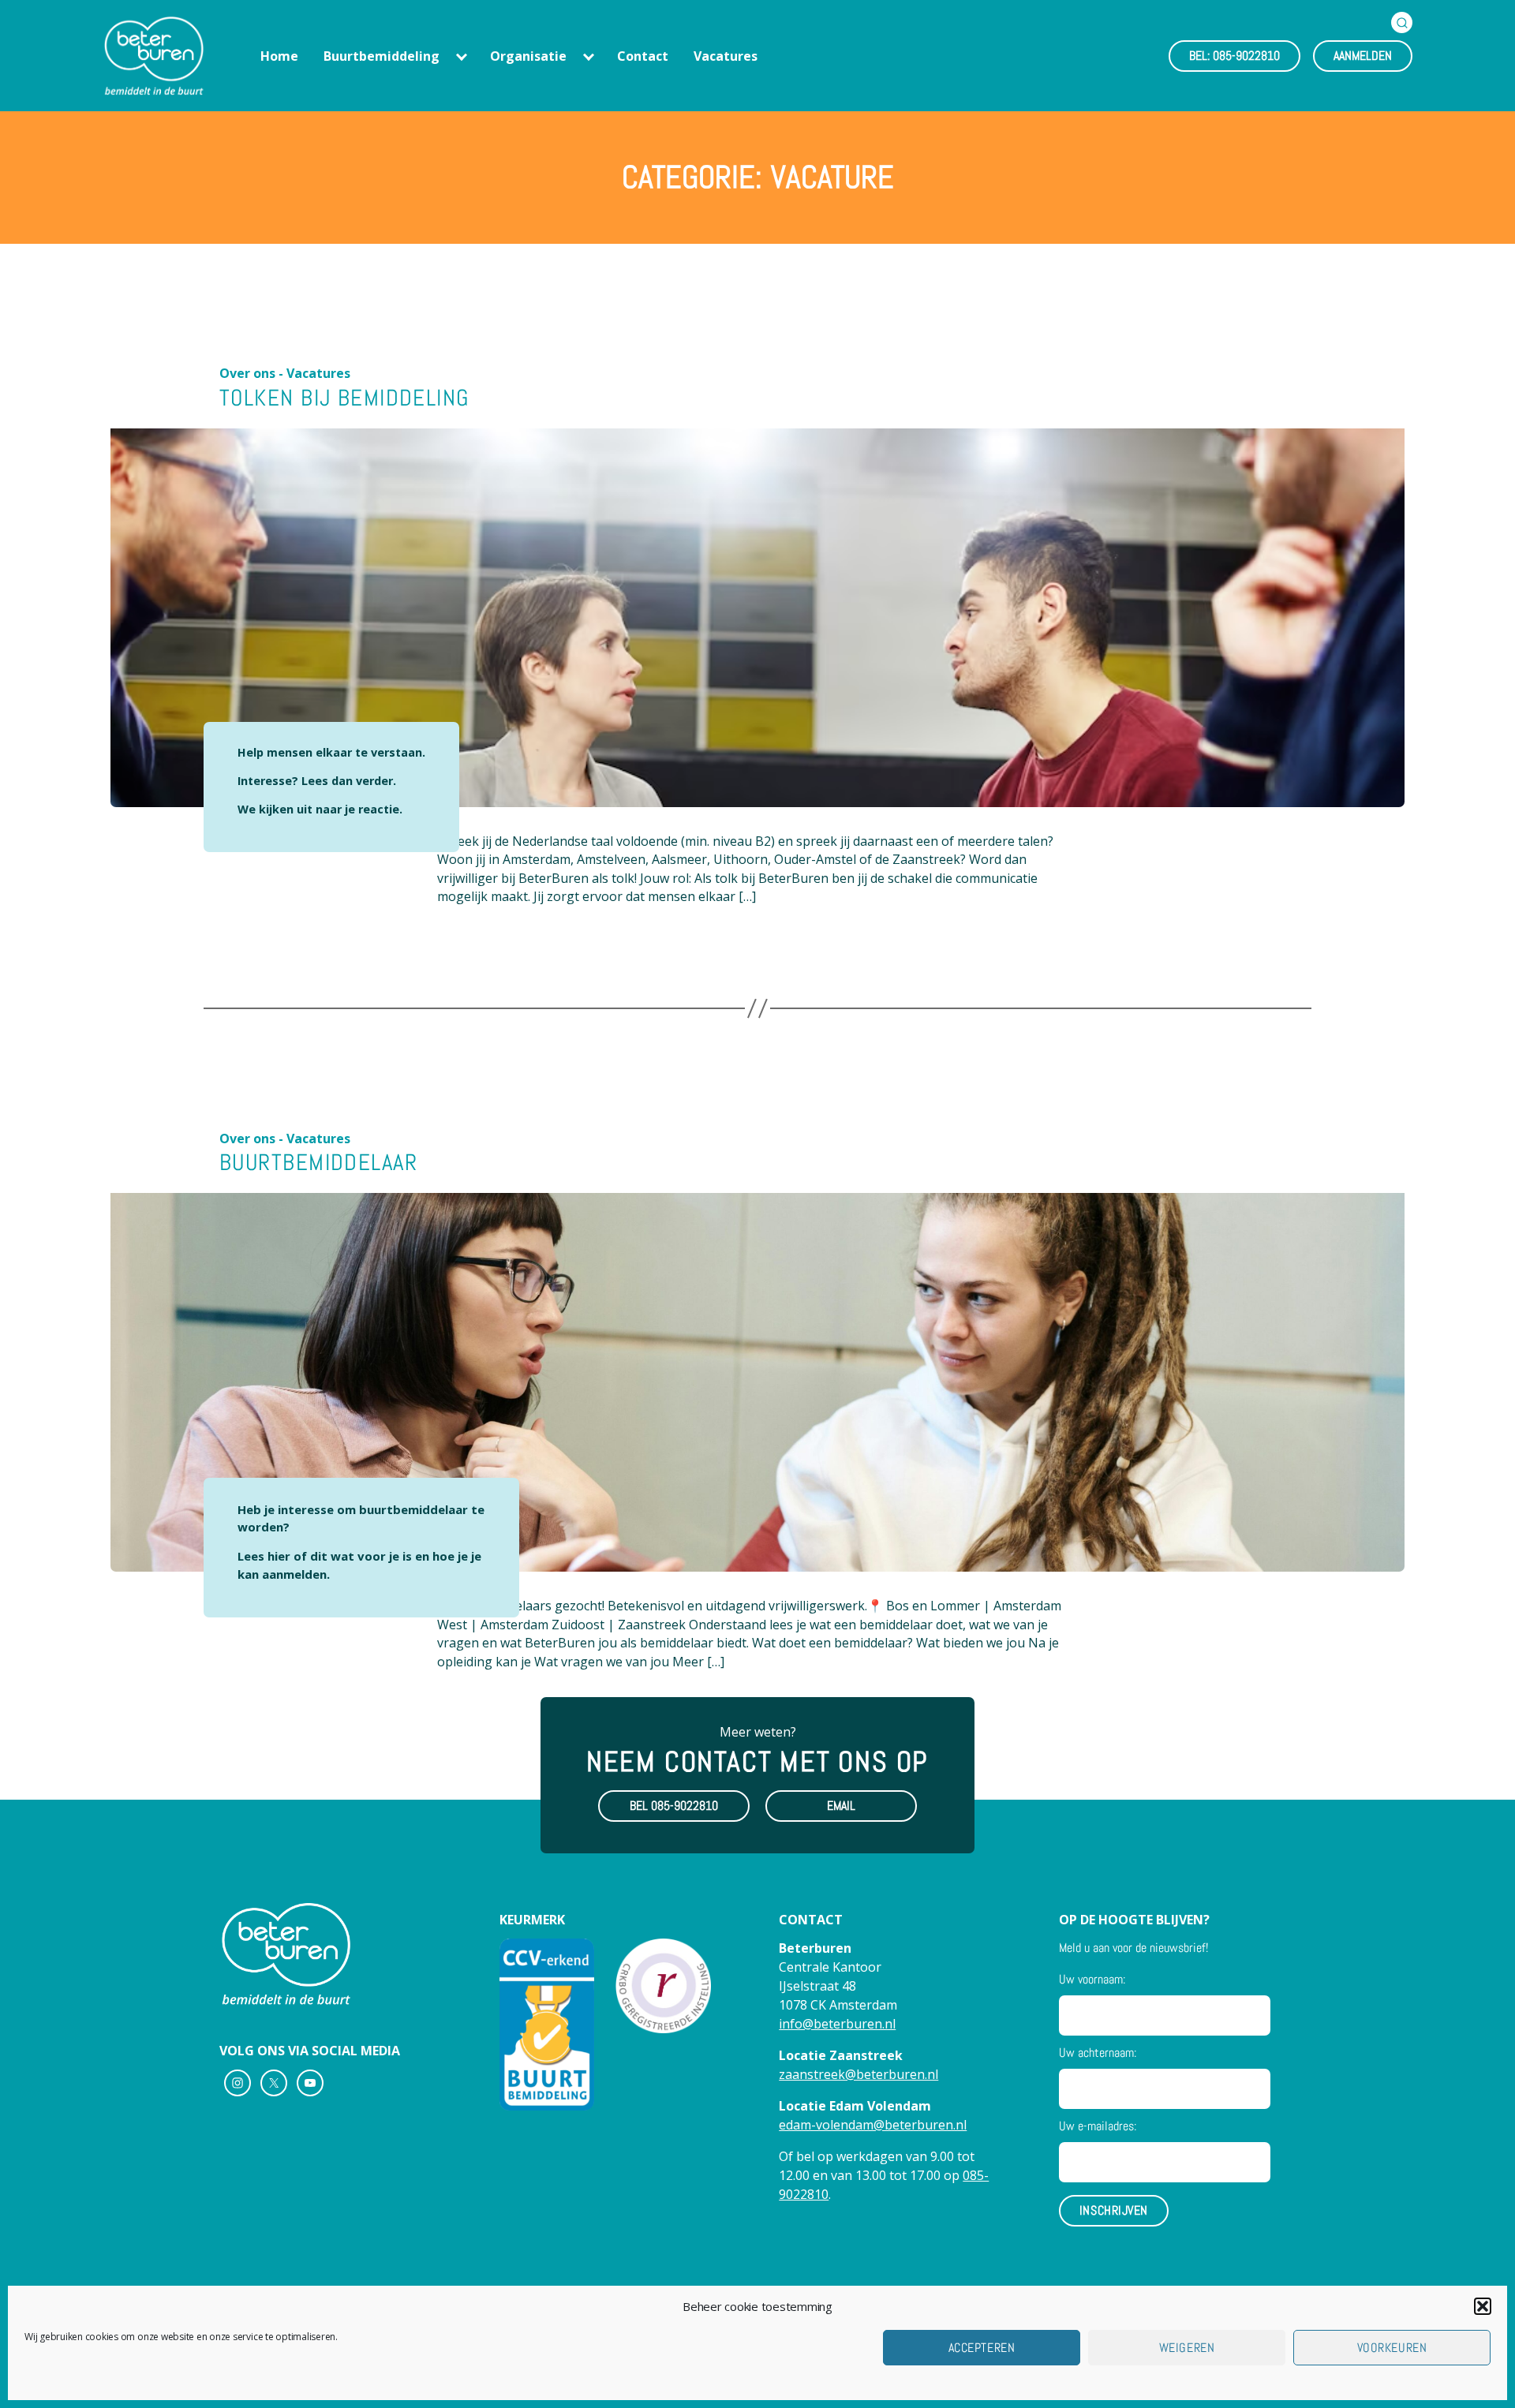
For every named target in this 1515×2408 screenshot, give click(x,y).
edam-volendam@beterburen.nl (873, 2125)
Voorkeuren (1392, 2348)
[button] (1483, 2306)
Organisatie (528, 56)
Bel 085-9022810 (674, 1806)
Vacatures (726, 56)
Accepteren (982, 2348)
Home (279, 56)
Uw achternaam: (1098, 2053)
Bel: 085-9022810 (1234, 56)
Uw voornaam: (1092, 1979)
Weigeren (1187, 2348)
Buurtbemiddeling (382, 56)
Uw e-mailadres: (1098, 2126)
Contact (643, 56)
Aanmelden (1363, 56)
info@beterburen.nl (837, 2024)
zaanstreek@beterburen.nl (858, 2074)
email (841, 1806)
